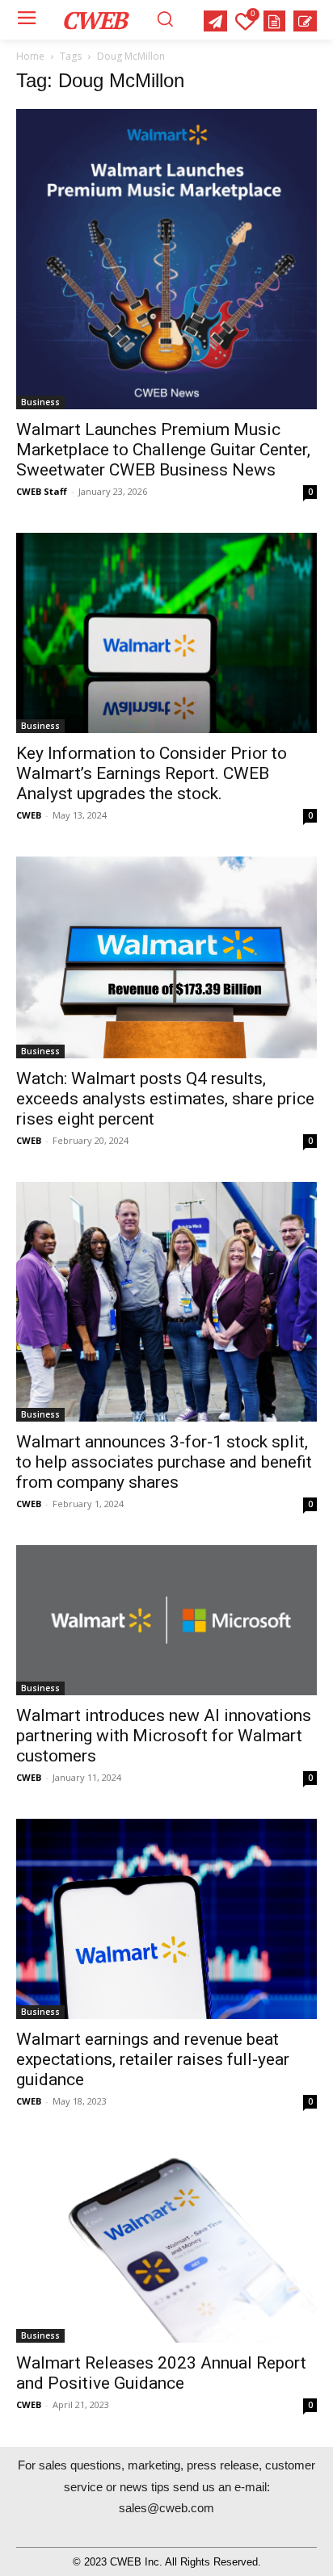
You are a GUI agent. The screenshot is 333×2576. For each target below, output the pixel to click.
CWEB (29, 815)
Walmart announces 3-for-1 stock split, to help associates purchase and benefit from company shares (164, 1462)
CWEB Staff (42, 491)
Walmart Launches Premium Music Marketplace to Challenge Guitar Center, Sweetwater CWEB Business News (163, 450)
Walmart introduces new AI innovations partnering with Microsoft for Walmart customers (164, 1736)
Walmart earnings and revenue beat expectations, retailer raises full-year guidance (153, 2059)
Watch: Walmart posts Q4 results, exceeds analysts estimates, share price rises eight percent (165, 1099)
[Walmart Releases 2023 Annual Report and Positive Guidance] (166, 2243)
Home (30, 56)
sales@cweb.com (166, 2508)
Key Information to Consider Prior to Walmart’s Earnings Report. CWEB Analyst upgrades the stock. (152, 773)
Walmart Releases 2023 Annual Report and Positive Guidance (161, 2373)
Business (40, 402)
